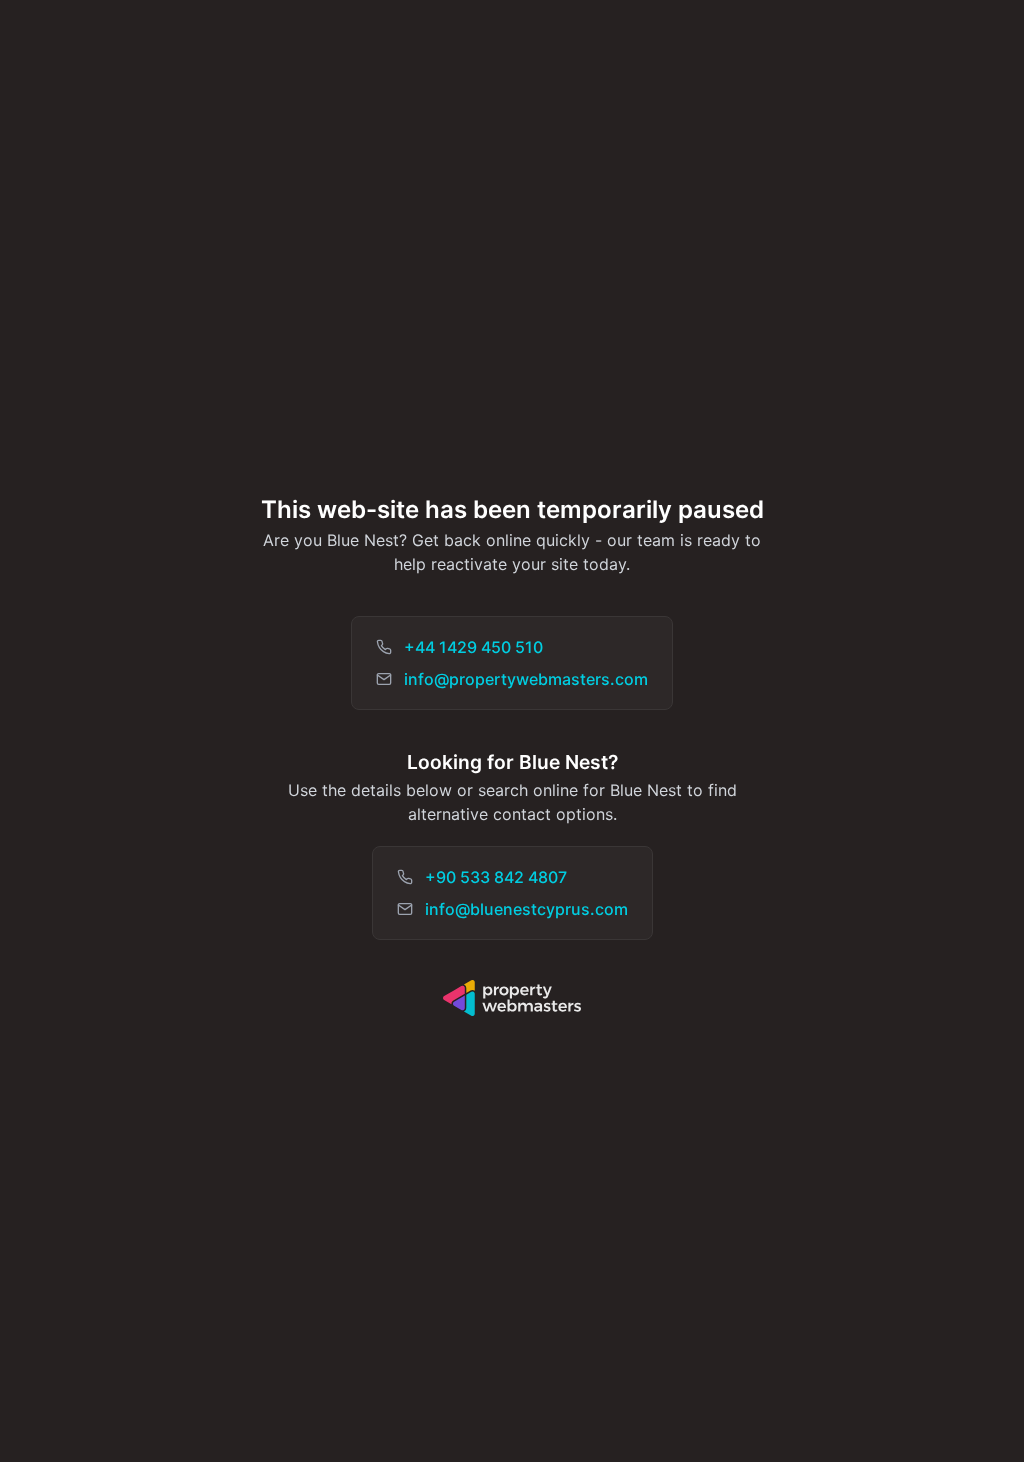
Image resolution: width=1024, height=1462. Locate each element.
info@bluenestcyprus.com (526, 909)
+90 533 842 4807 (496, 877)
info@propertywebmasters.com (526, 679)
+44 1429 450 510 (473, 647)
